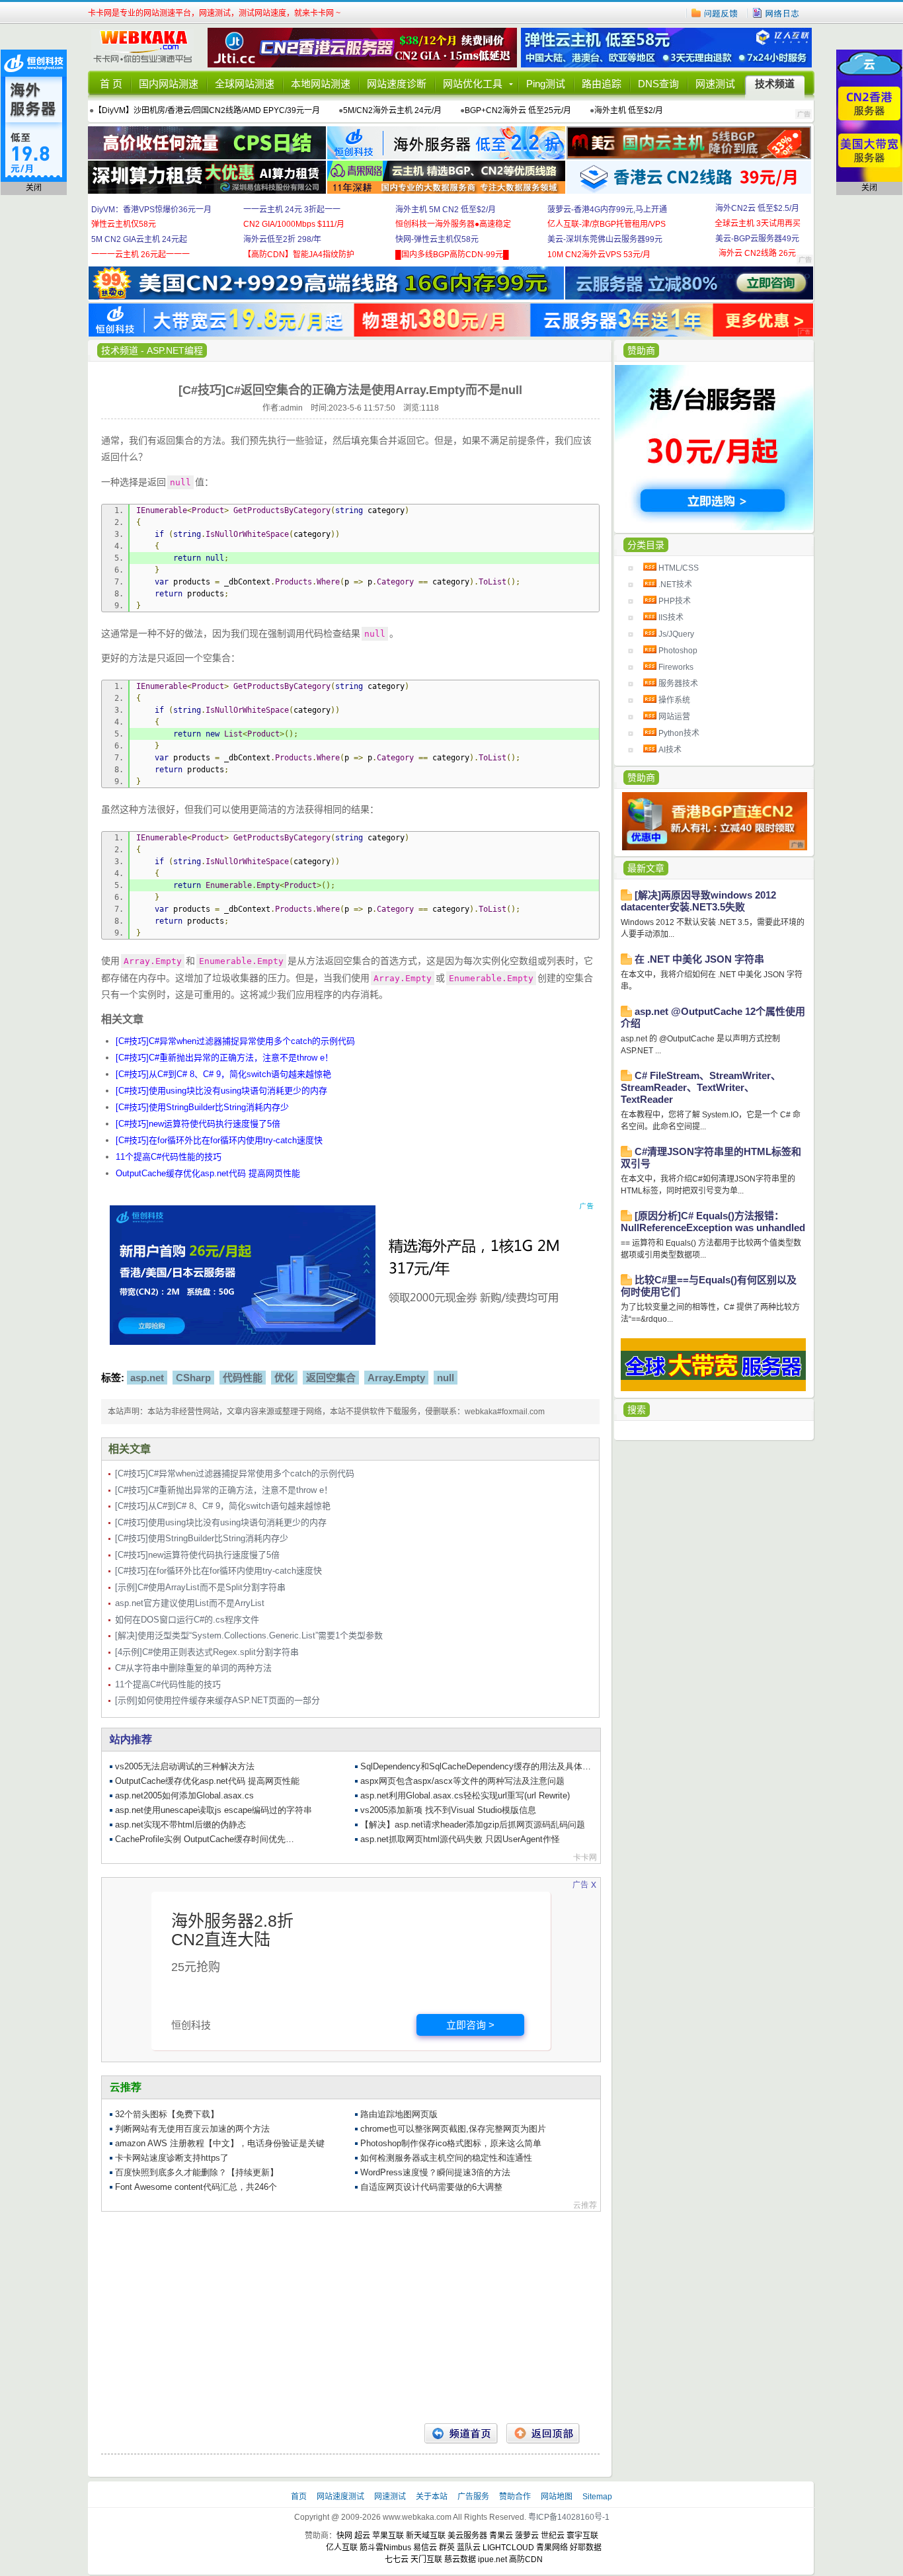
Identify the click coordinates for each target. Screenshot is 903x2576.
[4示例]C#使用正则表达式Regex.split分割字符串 (207, 1652)
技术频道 (775, 84)
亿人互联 (342, 2548)
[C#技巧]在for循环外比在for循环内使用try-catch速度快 (219, 1140)
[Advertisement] (350, 2317)
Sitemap (597, 2497)
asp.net (147, 1378)
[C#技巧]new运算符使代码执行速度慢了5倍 (198, 1124)
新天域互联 (426, 2536)
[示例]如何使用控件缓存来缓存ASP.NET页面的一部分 (217, 1700)
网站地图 (557, 2497)
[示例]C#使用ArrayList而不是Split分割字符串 (200, 1587)
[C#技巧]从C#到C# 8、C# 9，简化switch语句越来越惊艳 (223, 1074)
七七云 (397, 2559)
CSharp (193, 1378)
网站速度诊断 (397, 84)
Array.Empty (396, 1378)
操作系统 (674, 700)
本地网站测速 (321, 84)
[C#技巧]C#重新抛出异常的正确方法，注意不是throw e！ (224, 1058)
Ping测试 (546, 84)
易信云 (425, 2548)
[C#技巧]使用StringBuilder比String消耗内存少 (202, 1107)
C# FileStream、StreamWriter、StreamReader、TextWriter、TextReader (701, 1087)
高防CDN (526, 2559)
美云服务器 (467, 2536)
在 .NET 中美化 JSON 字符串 (699, 959)
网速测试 (715, 84)
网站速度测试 (341, 2497)
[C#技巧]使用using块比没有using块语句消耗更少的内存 (221, 1091)
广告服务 (474, 2497)
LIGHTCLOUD (508, 2548)
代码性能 (243, 1378)
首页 (300, 2497)
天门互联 (426, 2559)
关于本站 (433, 2497)
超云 (362, 2536)
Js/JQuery (676, 634)
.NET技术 (675, 584)
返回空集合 (331, 1378)
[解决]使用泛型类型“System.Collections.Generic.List (249, 1635)
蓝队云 (469, 2548)
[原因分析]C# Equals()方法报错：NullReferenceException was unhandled (713, 1222)
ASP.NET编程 (175, 350)
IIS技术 (671, 618)
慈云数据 (460, 2559)
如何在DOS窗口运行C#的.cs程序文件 (187, 1620)
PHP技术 (675, 601)
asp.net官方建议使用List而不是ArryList (190, 1603)
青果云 (501, 2536)
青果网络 (552, 2548)
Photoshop (678, 651)
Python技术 (679, 733)
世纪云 (553, 2536)
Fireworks (676, 667)
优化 (284, 1378)
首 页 (111, 84)
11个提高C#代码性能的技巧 (169, 1157)
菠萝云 (527, 2536)
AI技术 (670, 750)
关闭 (34, 188)
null (446, 1378)
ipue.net (492, 2559)
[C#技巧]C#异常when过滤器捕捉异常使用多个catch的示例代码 (235, 1041)
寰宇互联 (582, 2536)
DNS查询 (658, 84)
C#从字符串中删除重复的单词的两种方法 (193, 1668)
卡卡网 (147, 48)
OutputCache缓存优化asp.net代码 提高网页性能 (208, 1173)
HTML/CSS (679, 568)
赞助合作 (515, 2497)
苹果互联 (388, 2536)
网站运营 (674, 717)
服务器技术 (678, 684)
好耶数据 (586, 2548)
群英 (447, 2548)
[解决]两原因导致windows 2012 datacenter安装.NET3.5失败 (698, 901)
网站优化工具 (473, 84)
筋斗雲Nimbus (385, 2548)
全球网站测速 (245, 84)
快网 (344, 2536)
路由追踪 (602, 84)
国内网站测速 (169, 84)
